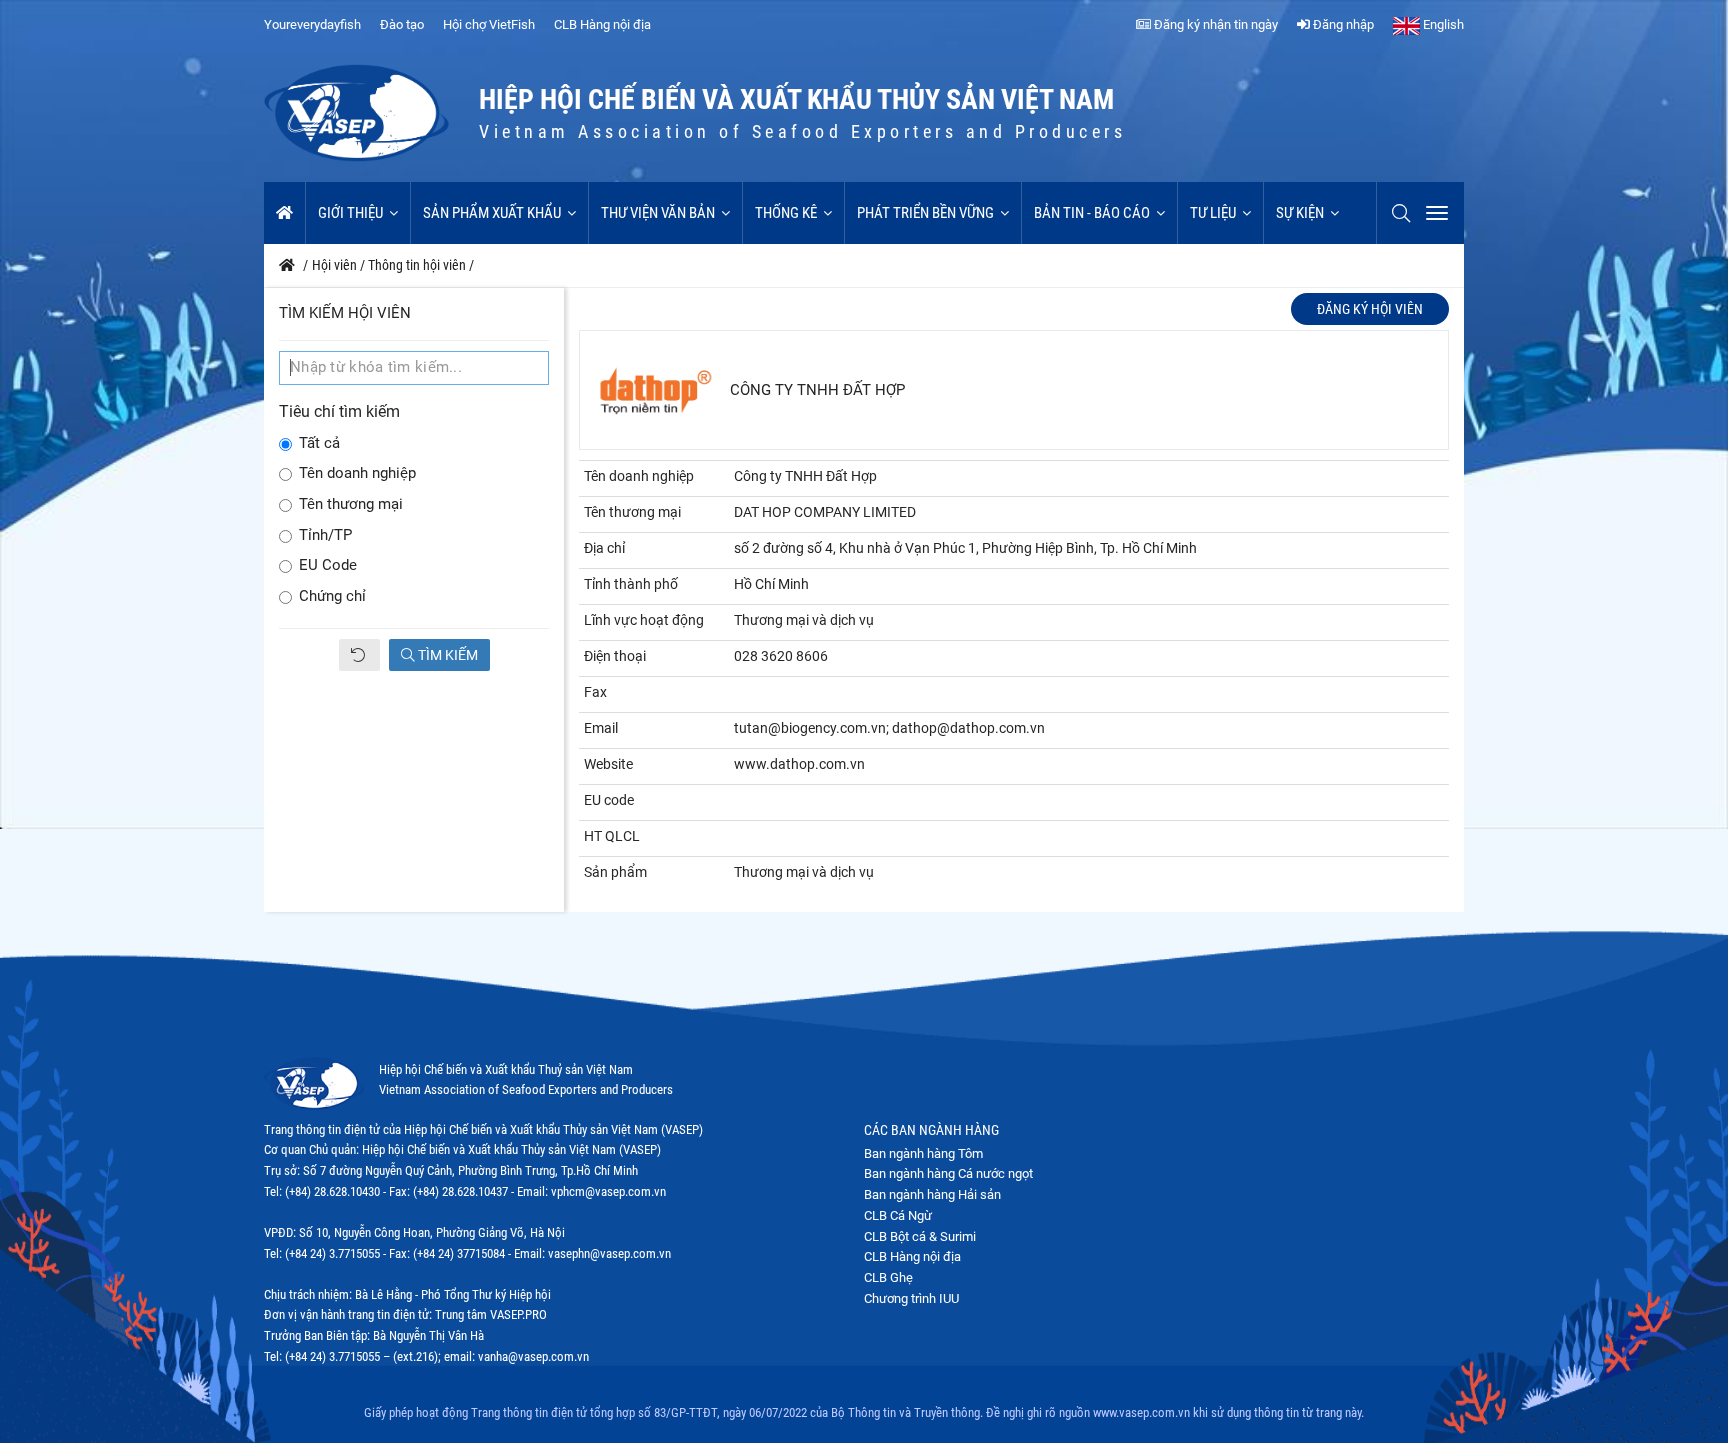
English (1442, 24)
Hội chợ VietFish (489, 24)
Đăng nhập (1342, 24)
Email (601, 728)
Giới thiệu (350, 213)
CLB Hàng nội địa (602, 24)
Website (608, 764)
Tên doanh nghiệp (357, 473)
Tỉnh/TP (325, 535)
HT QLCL (612, 836)
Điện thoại (615, 656)
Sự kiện (1300, 213)
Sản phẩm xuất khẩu (492, 213)
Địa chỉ (604, 548)
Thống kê (786, 213)
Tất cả (319, 443)
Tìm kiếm (446, 655)
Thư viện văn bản (658, 213)
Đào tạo (402, 24)
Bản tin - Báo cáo (1092, 213)
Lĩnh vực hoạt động (644, 620)
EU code (609, 800)
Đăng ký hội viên (1370, 309)
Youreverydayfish (312, 24)
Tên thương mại (351, 504)
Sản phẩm (615, 872)
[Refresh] (359, 655)
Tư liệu (1213, 213)
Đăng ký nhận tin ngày (1214, 24)
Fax (595, 692)
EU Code (328, 565)
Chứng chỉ (332, 596)
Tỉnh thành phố (631, 584)
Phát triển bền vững (925, 213)
